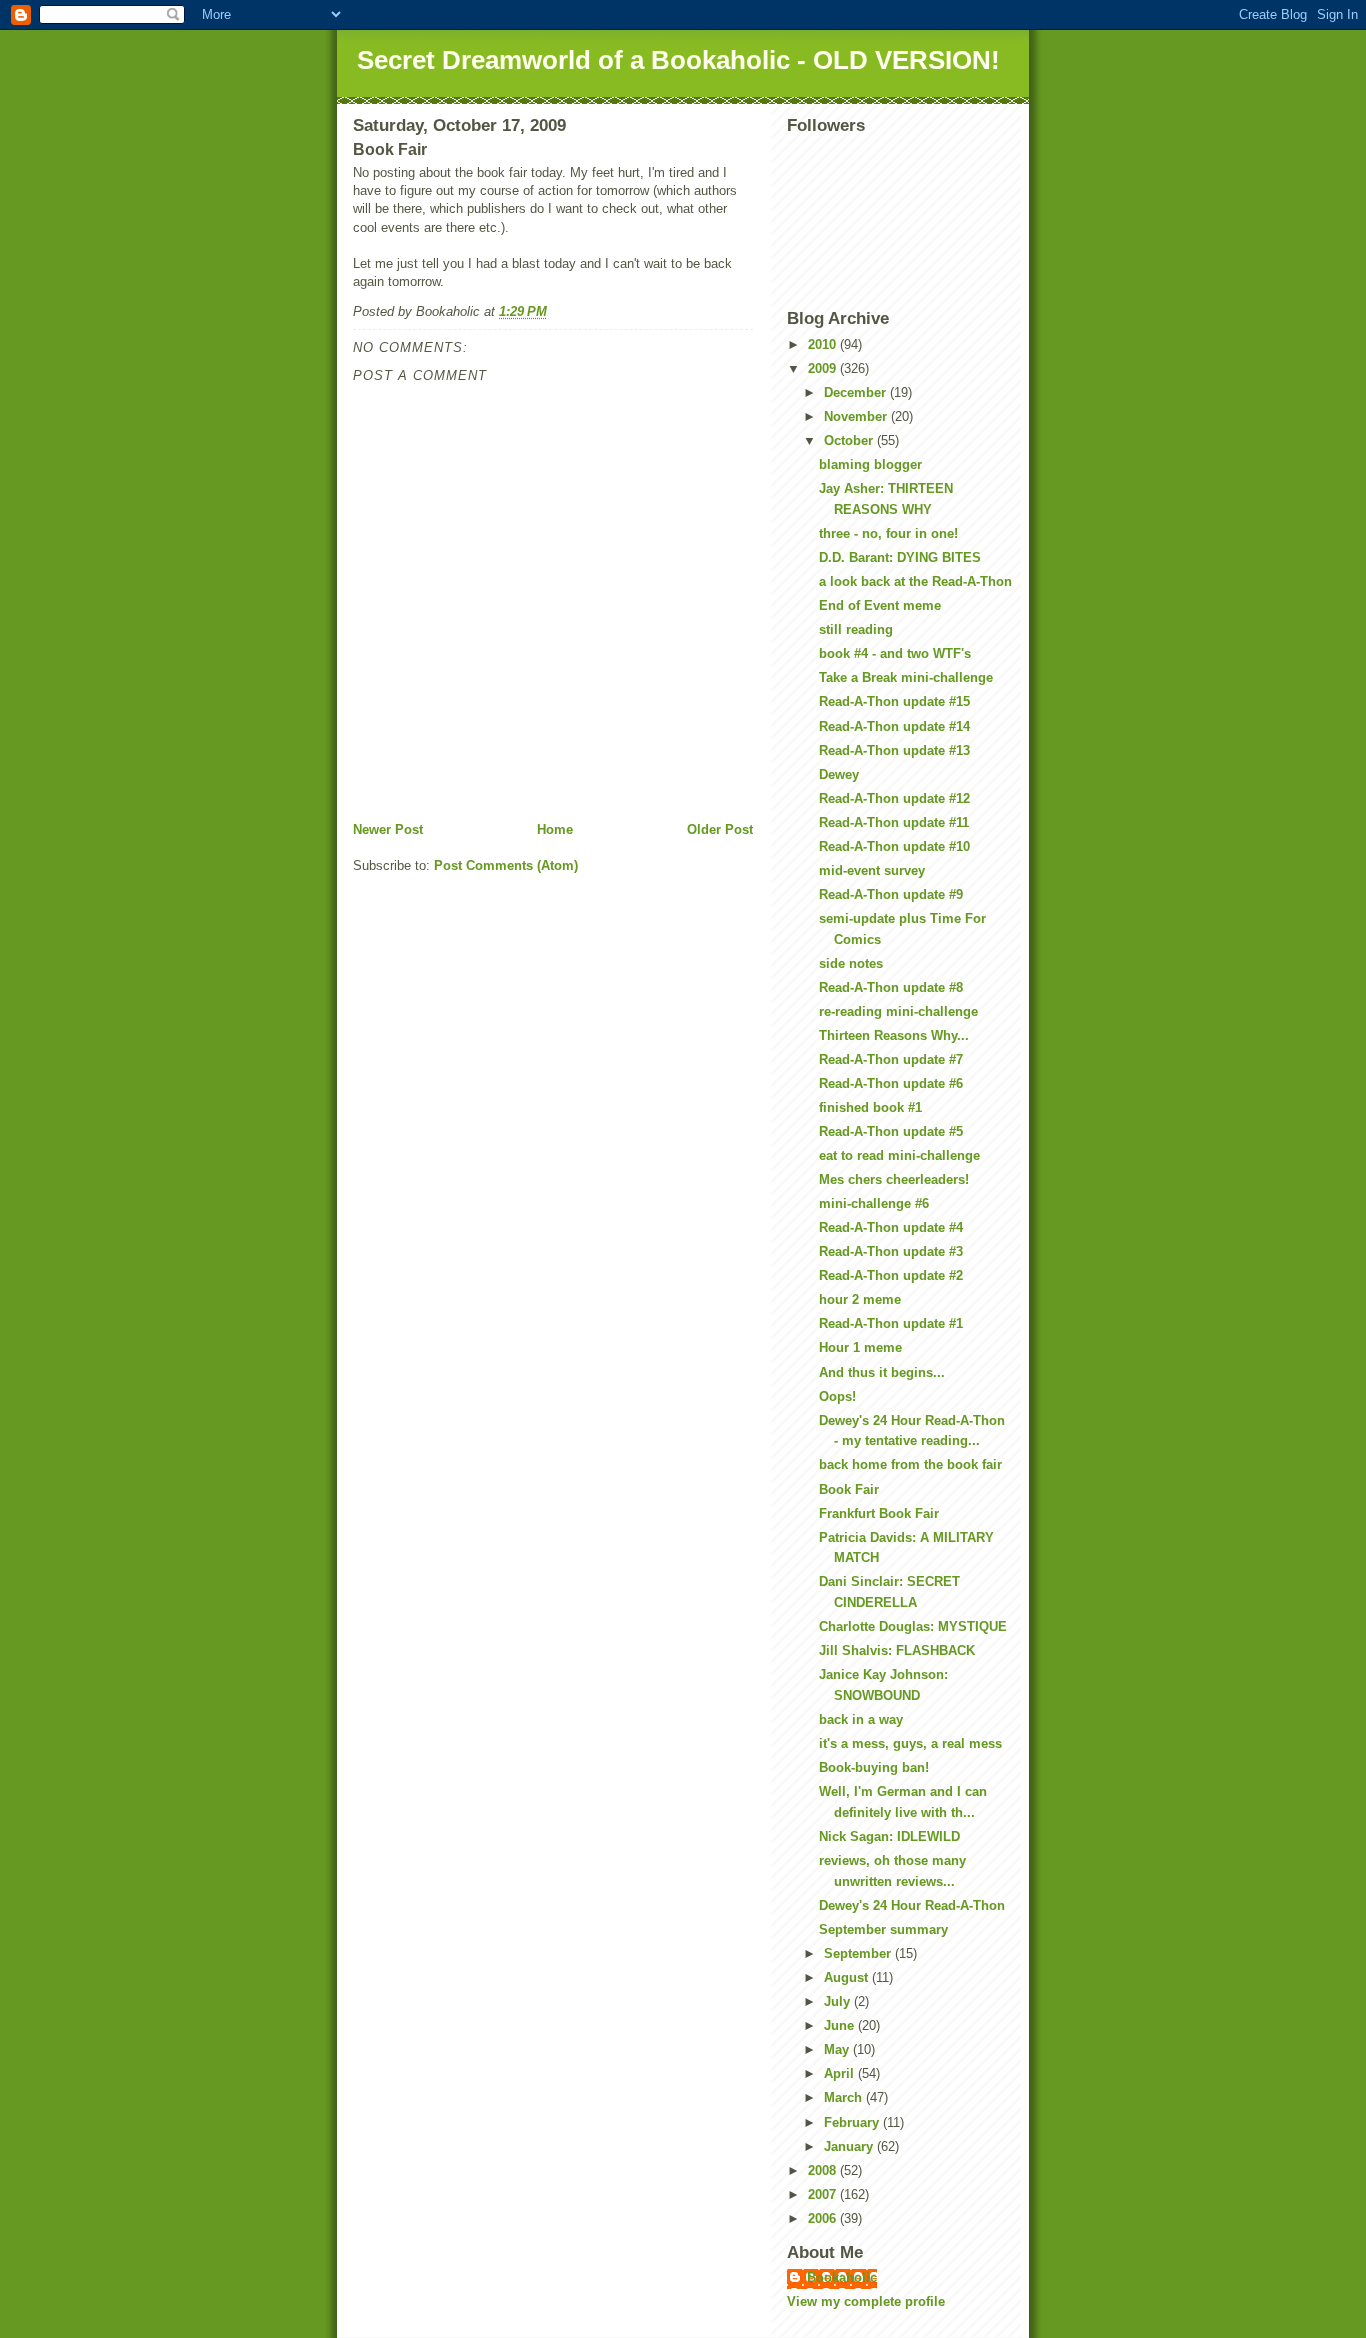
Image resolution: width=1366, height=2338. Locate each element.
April (841, 2073)
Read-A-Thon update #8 (891, 987)
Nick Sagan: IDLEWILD (889, 1836)
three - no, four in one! (888, 533)
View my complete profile (866, 2301)
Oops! (837, 1396)
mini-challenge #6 (874, 1203)
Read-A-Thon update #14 (894, 726)
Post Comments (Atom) (506, 865)
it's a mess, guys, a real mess (910, 1743)
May (838, 2049)
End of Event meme (880, 605)
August (848, 1977)
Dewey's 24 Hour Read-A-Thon (912, 1905)
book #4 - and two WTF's (895, 653)
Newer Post (388, 829)
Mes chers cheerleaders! (894, 1179)
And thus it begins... (882, 1372)
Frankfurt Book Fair (879, 1513)
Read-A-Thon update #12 (894, 798)
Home (555, 829)
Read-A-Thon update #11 (894, 822)
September (859, 1953)
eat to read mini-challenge (899, 1155)
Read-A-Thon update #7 (891, 1059)
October (850, 440)
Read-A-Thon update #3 (891, 1251)
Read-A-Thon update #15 (894, 701)
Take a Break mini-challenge (906, 677)
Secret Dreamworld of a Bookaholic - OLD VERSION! (678, 60)
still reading (856, 629)
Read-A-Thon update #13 (894, 750)
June (841, 2025)
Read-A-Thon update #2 (891, 1275)
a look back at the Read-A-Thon (915, 581)
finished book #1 (870, 1107)
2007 (824, 2194)
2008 (824, 2170)
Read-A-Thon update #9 (891, 894)
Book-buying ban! (874, 1767)
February (853, 2122)
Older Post (720, 829)
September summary (883, 1929)
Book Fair (849, 1489)
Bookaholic (842, 2277)
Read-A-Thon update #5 (891, 1131)
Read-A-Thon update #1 (891, 1323)
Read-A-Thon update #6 (891, 1083)
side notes (851, 963)
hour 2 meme (860, 1299)
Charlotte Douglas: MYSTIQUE (913, 1626)
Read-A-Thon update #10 (894, 846)
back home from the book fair (910, 1464)
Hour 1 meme (860, 1347)
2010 (824, 344)
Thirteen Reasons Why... (894, 1035)
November (857, 416)
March (845, 2097)
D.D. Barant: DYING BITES (900, 557)
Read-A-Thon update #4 (891, 1227)
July (839, 2001)
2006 (824, 2218)
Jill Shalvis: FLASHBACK (897, 1650)
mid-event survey (872, 870)
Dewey (839, 774)
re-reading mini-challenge (898, 1011)
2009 (824, 368)
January (850, 2146)
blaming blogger (870, 464)
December (857, 392)
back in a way (861, 1719)
